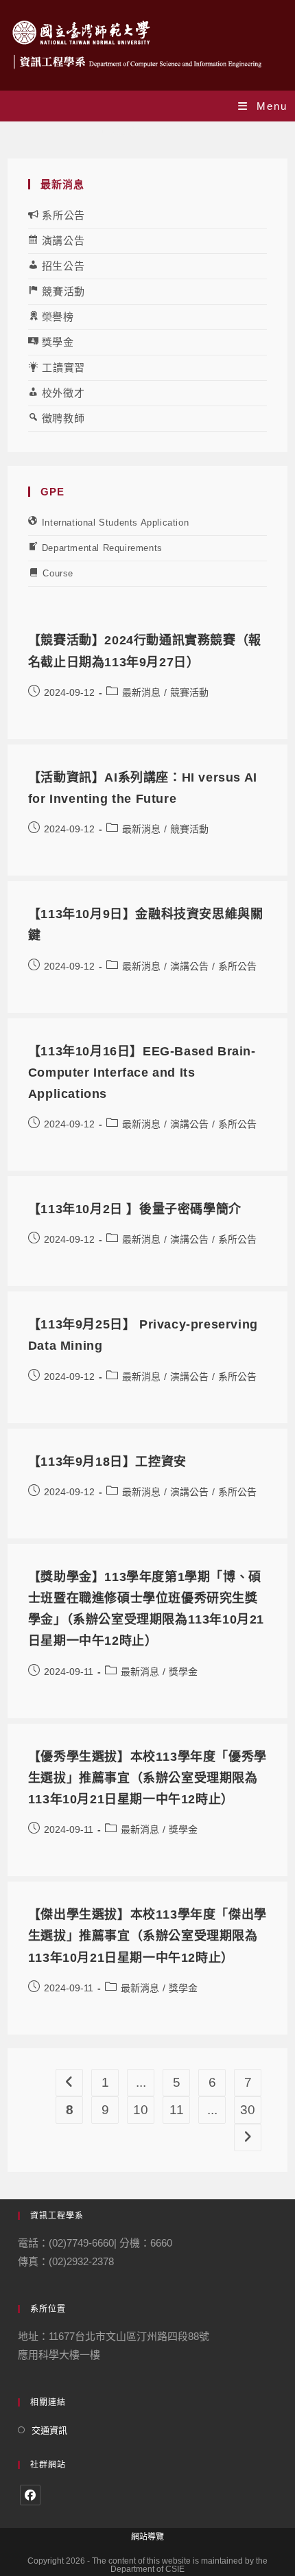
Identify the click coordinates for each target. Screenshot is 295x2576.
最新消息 (141, 692)
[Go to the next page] (248, 2138)
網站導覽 (147, 2537)
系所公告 (237, 966)
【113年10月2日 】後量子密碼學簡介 (135, 1209)
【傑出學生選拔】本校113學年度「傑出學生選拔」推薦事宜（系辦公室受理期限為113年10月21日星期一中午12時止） (147, 1936)
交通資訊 (49, 2430)
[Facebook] (30, 2495)
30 (248, 2110)
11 (177, 2110)
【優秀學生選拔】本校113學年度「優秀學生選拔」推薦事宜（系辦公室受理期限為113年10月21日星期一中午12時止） (147, 1778)
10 (141, 2110)
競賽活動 (189, 692)
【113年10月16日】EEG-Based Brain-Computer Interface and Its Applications (142, 1073)
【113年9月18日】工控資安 (107, 1462)
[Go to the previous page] (69, 2083)
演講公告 (189, 966)
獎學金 (183, 1672)
